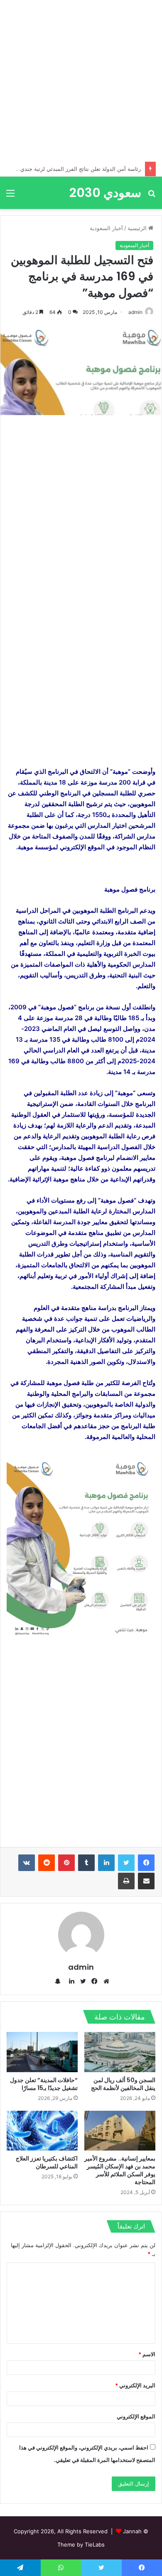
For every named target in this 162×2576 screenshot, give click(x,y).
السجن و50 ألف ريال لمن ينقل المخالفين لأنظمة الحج (123, 2084)
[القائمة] (10, 196)
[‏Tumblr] (86, 1863)
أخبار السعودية (106, 228)
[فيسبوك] (146, 1863)
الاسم (147, 2354)
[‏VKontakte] (27, 1863)
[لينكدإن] (106, 1863)
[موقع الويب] (104, 1981)
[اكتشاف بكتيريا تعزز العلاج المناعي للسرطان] (42, 2131)
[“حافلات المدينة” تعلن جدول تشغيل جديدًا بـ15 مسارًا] (42, 2052)
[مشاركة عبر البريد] (146, 1881)
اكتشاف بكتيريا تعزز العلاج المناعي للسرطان (47, 2162)
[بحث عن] (152, 196)
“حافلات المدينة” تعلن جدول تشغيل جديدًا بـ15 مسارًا (44, 2084)
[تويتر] (126, 1863)
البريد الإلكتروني (135, 2385)
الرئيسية (138, 228)
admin (135, 312)
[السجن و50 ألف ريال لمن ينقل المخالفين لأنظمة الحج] (120, 2052)
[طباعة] (126, 1881)
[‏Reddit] (47, 1863)
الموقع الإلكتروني (136, 2416)
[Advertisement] (81, 81)
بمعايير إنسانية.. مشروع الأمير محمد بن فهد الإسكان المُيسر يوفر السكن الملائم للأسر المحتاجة (120, 2170)
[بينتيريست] (66, 1863)
